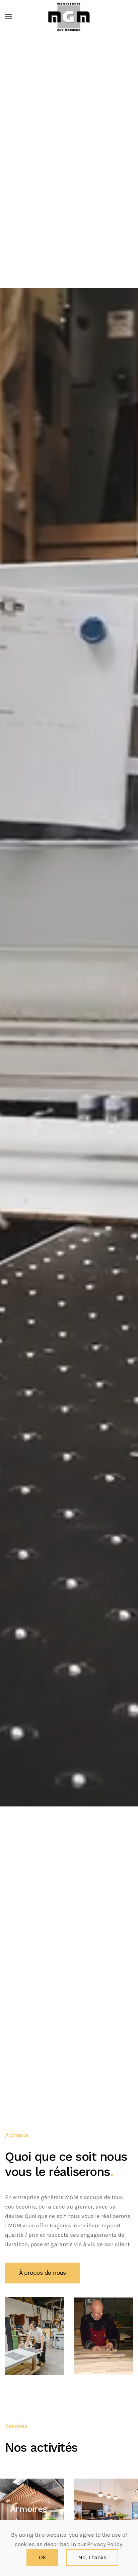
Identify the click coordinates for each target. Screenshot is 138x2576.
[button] (8, 17)
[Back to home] (69, 17)
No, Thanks (92, 2558)
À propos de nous (42, 2273)
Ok (42, 2558)
